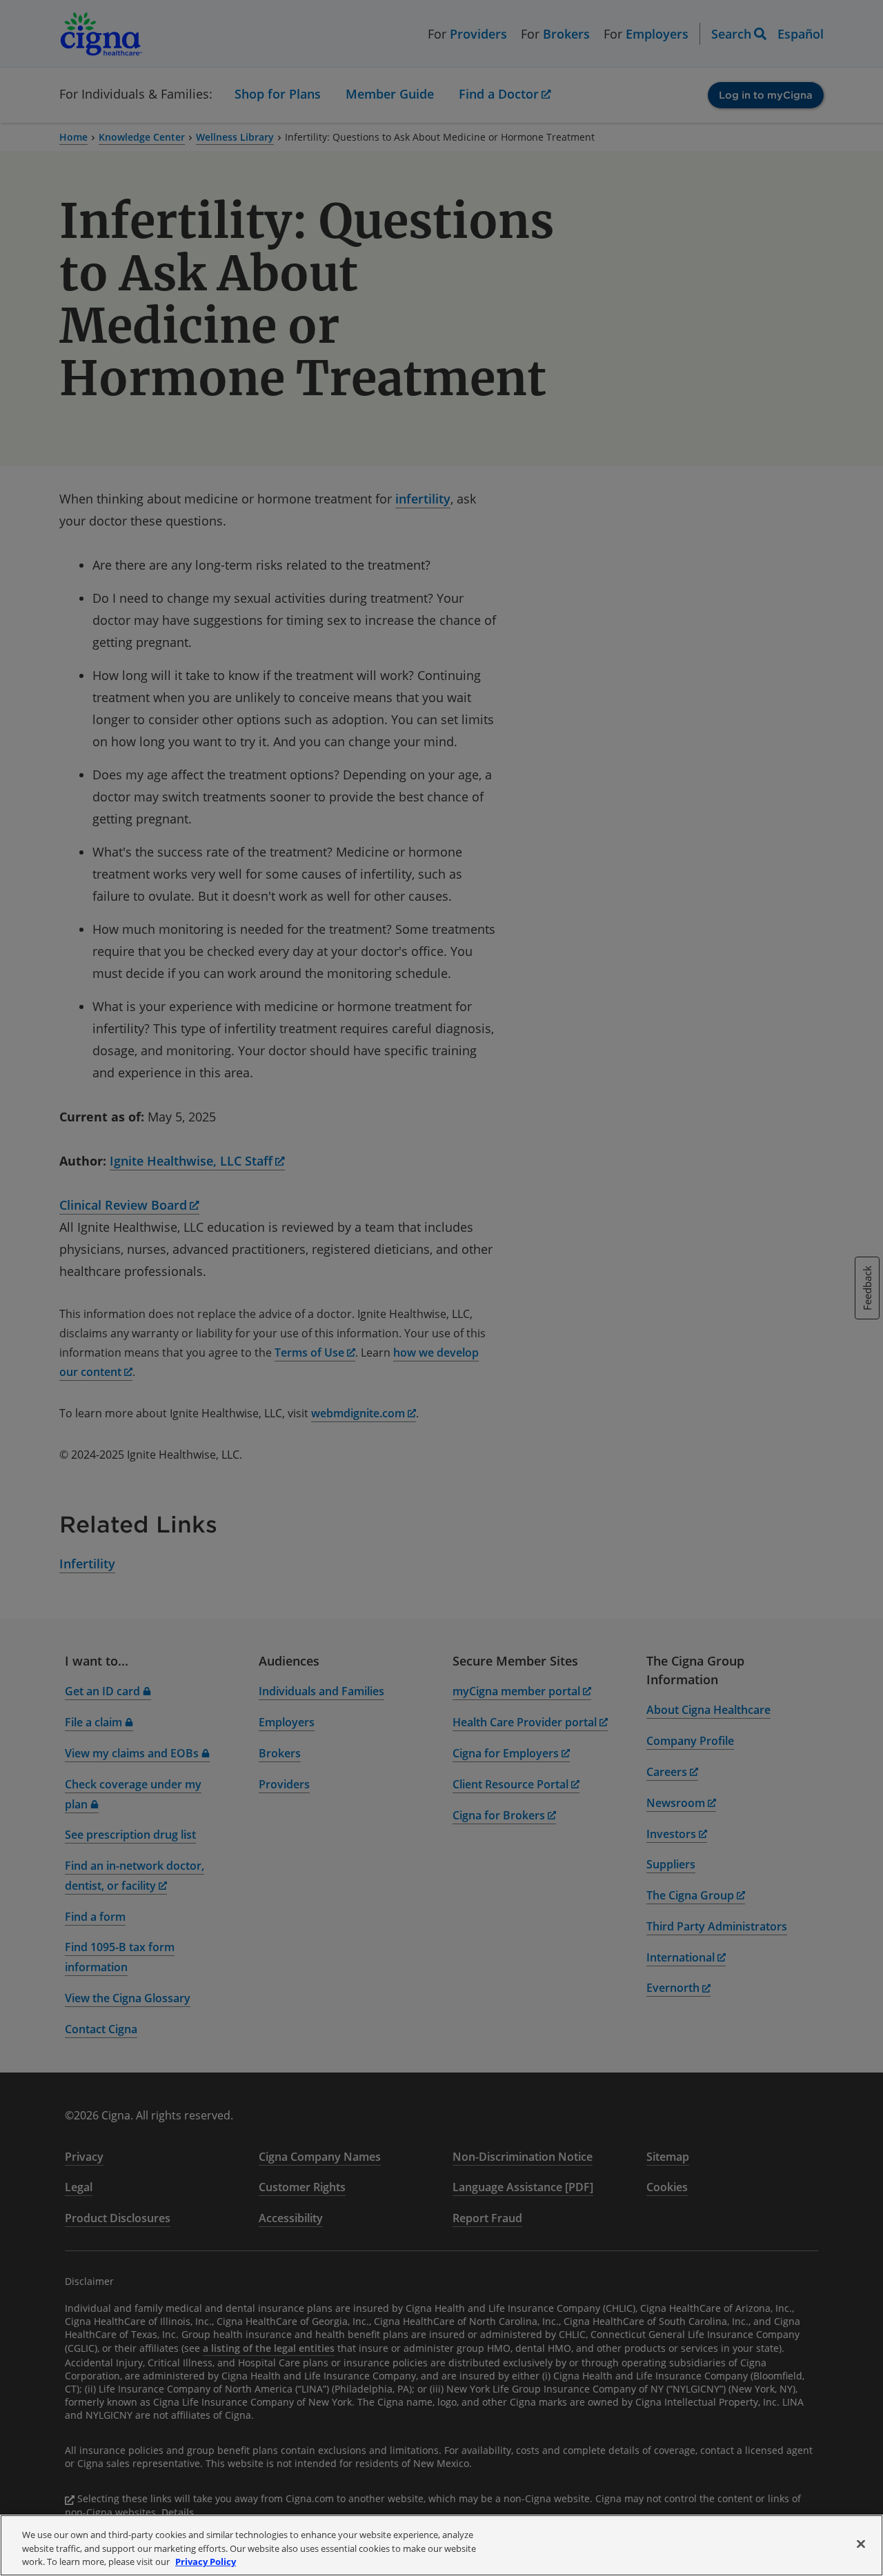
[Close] (861, 2544)
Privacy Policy (206, 2562)
